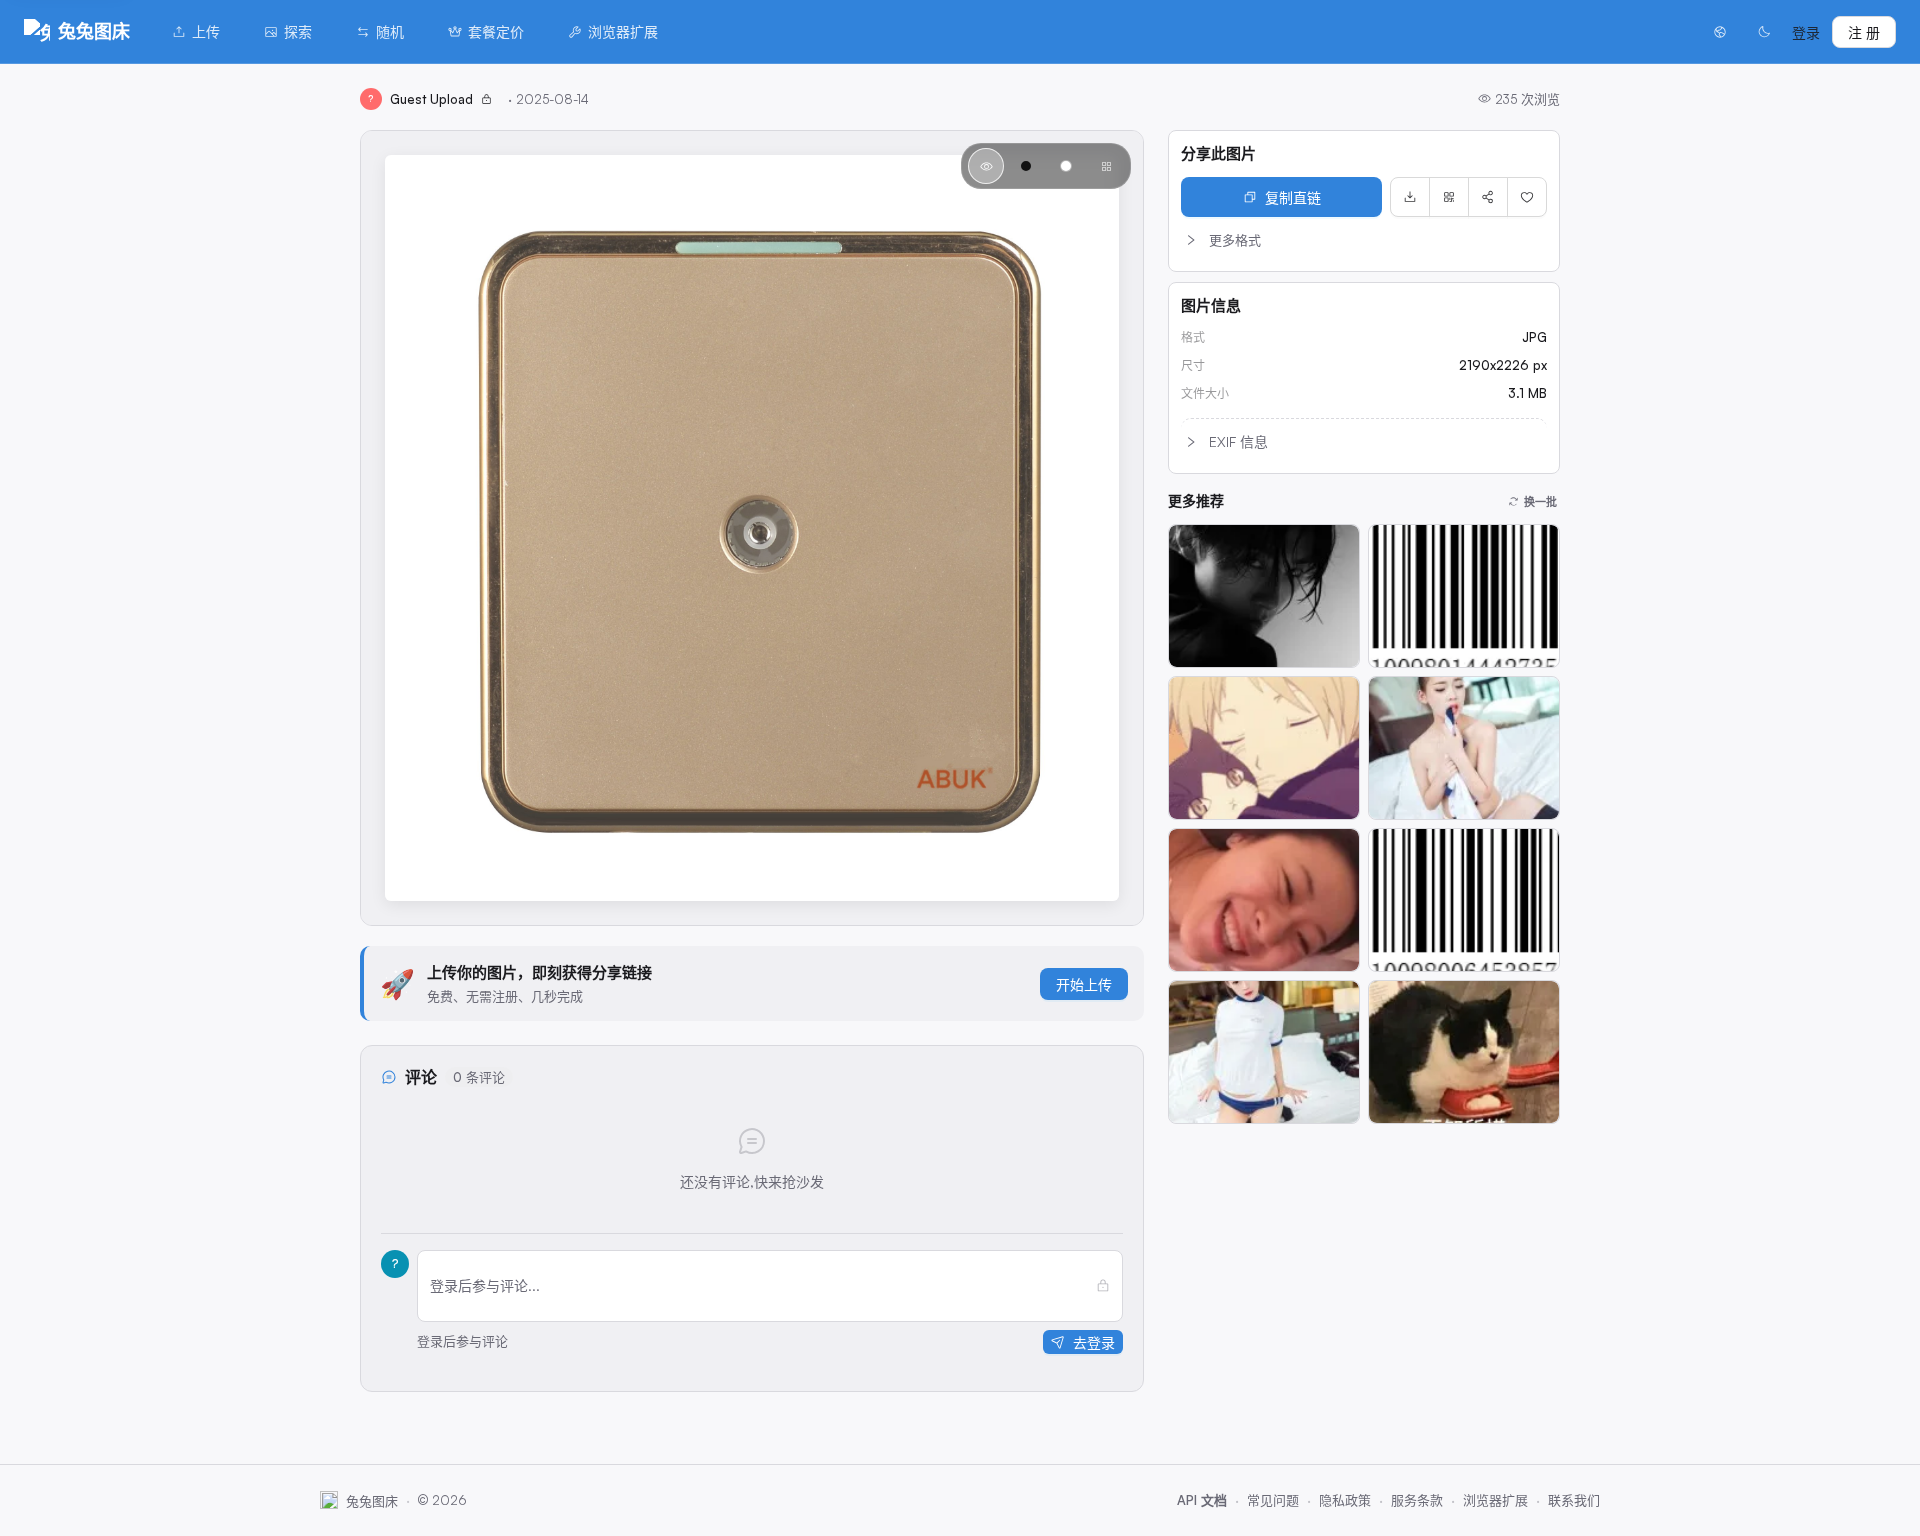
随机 (390, 31)
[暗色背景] (1026, 166)
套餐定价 (496, 31)
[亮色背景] (1066, 166)
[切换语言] (1720, 32)
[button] (1364, 240)
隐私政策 (1345, 1500)
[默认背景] (986, 166)
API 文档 (1202, 1500)
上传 (206, 31)
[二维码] (1449, 197)
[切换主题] (1764, 32)
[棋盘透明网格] (1106, 166)
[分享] (1488, 197)
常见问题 (1273, 1500)
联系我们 (1574, 1500)
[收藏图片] (1527, 197)
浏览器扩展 (623, 31)
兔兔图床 (94, 31)
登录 (1806, 32)
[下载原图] (1410, 197)
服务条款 (1417, 1500)
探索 (298, 31)
